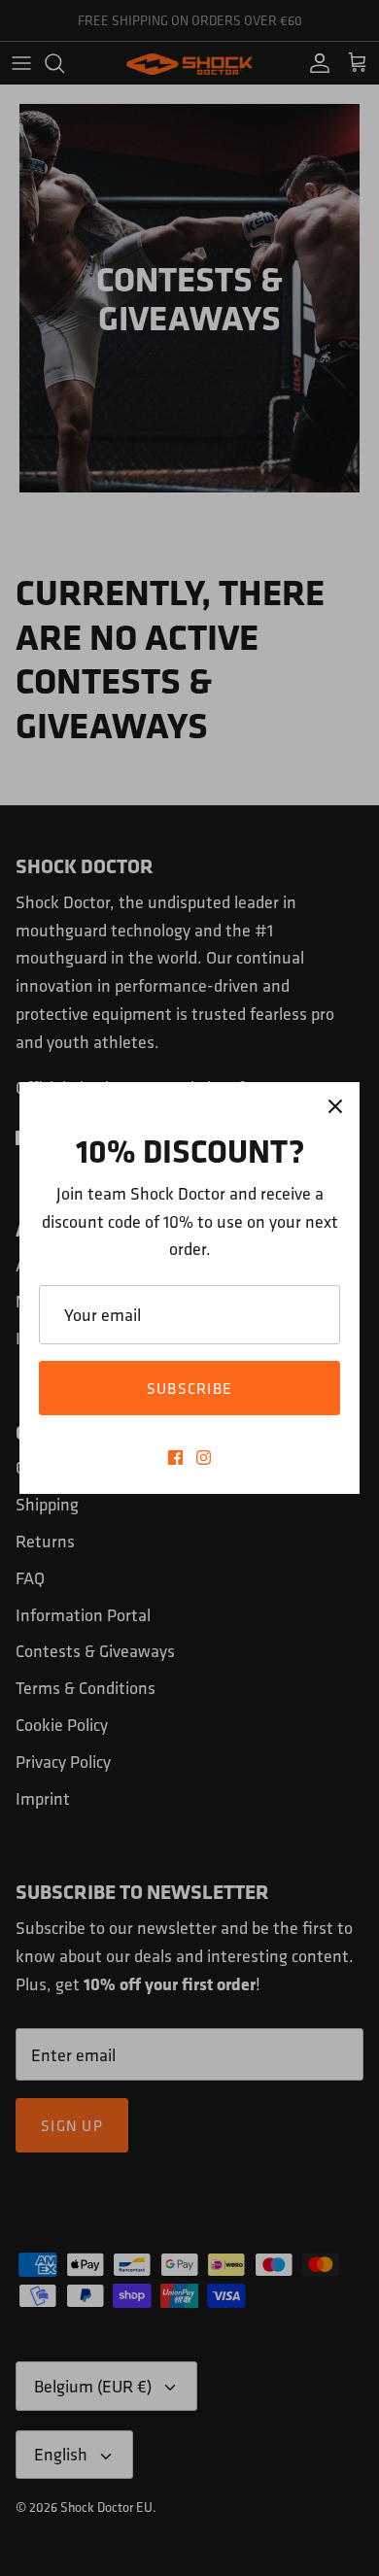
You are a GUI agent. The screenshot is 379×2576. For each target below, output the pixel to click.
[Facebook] (175, 1457)
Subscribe (190, 1388)
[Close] (335, 1106)
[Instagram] (204, 1457)
